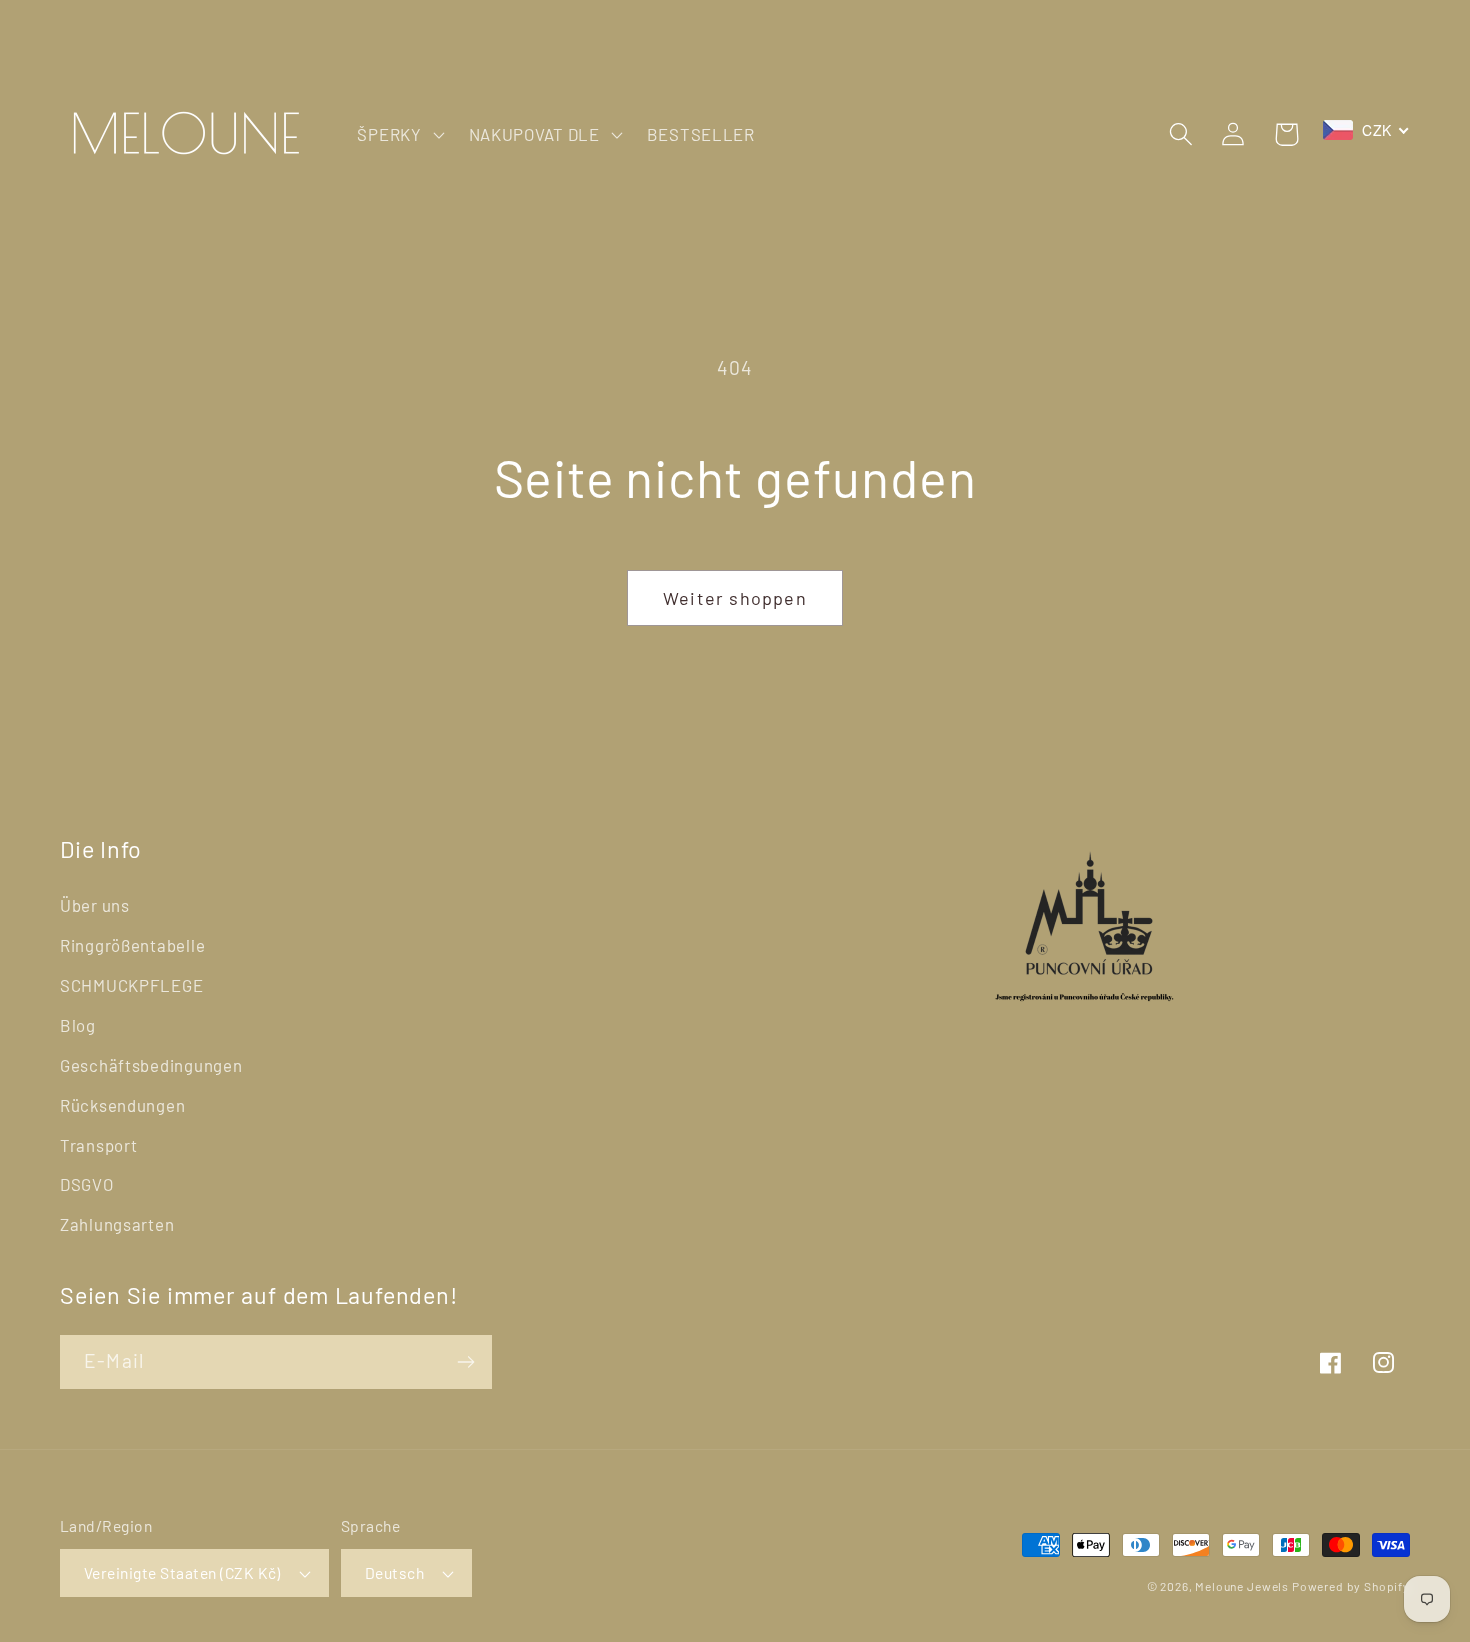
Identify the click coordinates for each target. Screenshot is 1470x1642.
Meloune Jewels (1243, 1586)
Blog (78, 1025)
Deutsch (394, 1572)
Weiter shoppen (735, 598)
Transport (98, 1145)
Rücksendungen (122, 1105)
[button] (398, 134)
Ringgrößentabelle (132, 945)
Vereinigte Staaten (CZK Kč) (182, 1572)
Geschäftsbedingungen (151, 1065)
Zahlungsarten (117, 1224)
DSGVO (87, 1184)
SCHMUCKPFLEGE (131, 985)
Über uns (95, 905)
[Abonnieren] (465, 1362)
